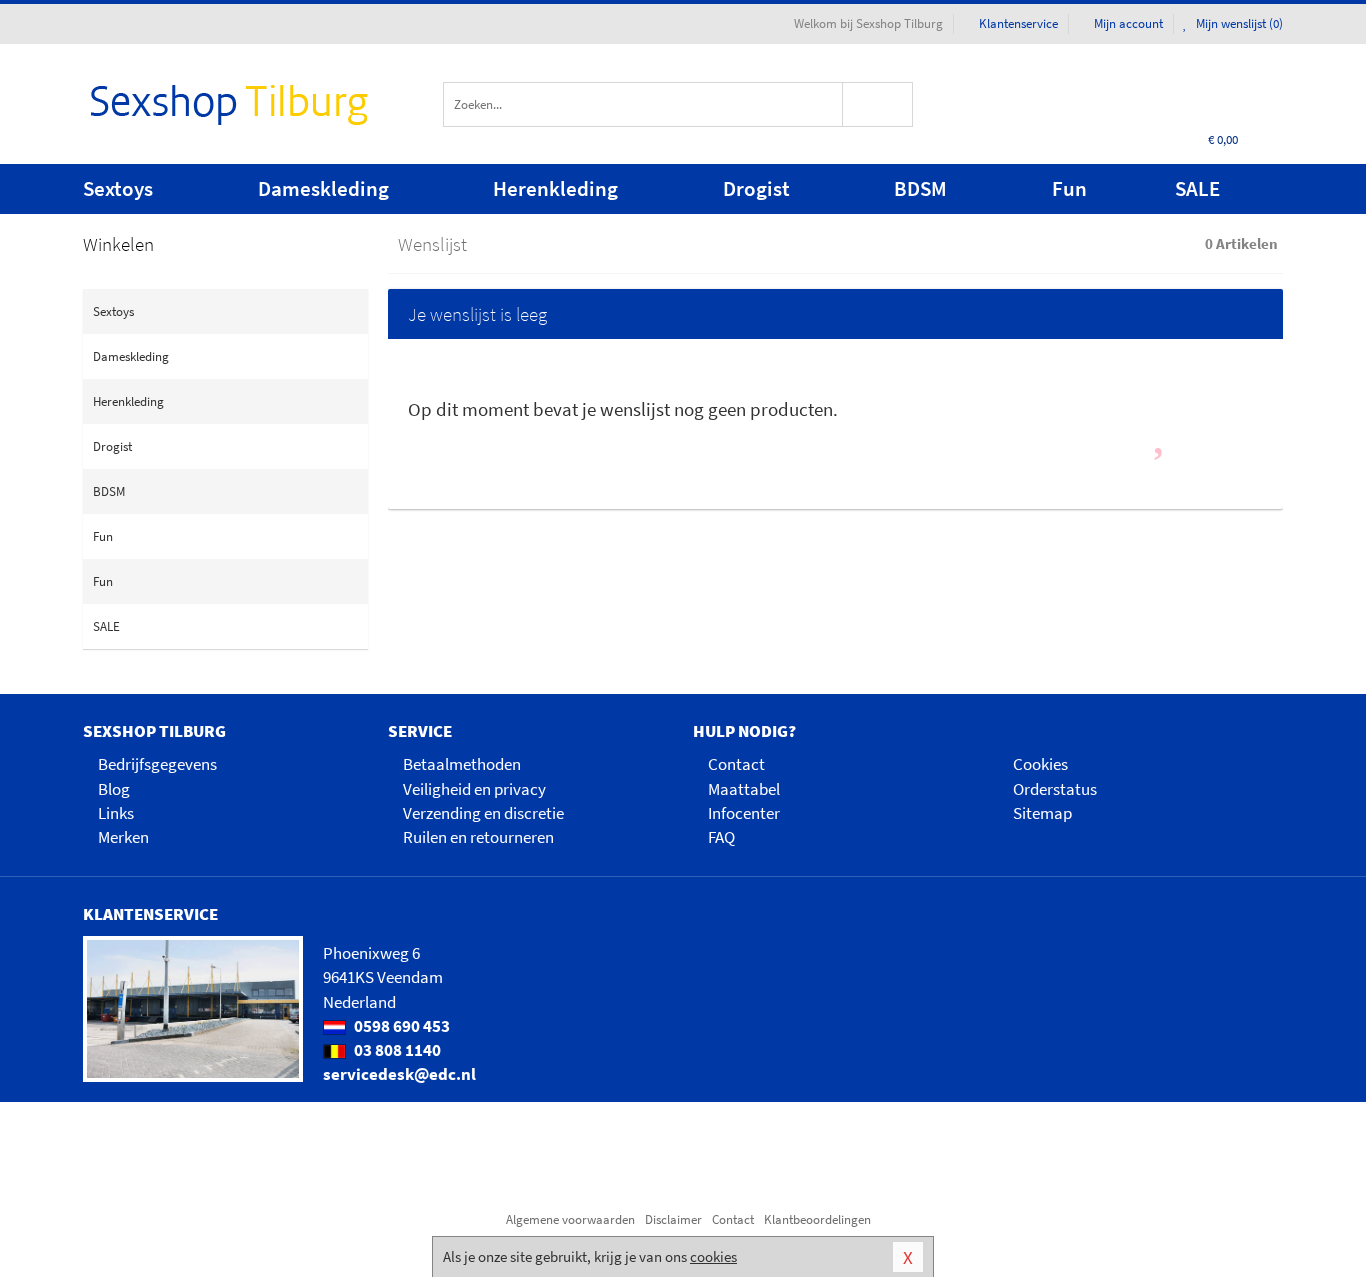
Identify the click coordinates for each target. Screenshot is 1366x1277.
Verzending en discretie (483, 813)
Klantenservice (1018, 23)
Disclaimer (673, 1219)
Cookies (1040, 764)
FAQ (721, 837)
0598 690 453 (400, 1026)
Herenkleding (555, 188)
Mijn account (1128, 23)
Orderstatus (1055, 789)
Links (116, 813)
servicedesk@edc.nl (399, 1074)
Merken (123, 837)
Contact (736, 764)
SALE (1197, 188)
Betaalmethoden (462, 764)
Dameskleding (323, 188)
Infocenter (744, 813)
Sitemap (1042, 813)
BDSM (920, 188)
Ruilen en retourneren (478, 837)
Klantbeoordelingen (817, 1219)
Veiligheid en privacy (474, 789)
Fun (1069, 188)
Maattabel (744, 789)
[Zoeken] (878, 104)
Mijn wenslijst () (1238, 23)
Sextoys (118, 188)
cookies (713, 1256)
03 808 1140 (396, 1050)
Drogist (756, 188)
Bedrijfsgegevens (157, 764)
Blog (114, 789)
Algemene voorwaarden (570, 1219)
